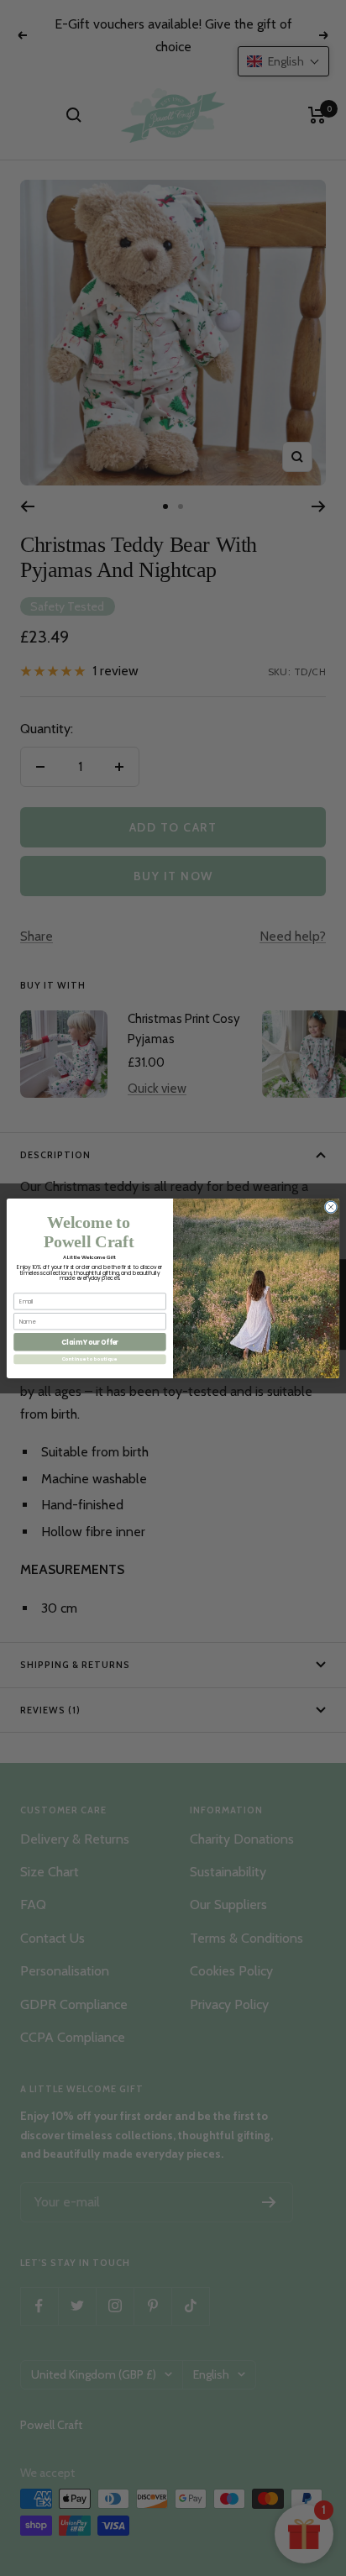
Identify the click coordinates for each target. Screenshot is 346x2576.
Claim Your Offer (90, 1342)
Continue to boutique (90, 1359)
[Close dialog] (331, 1207)
